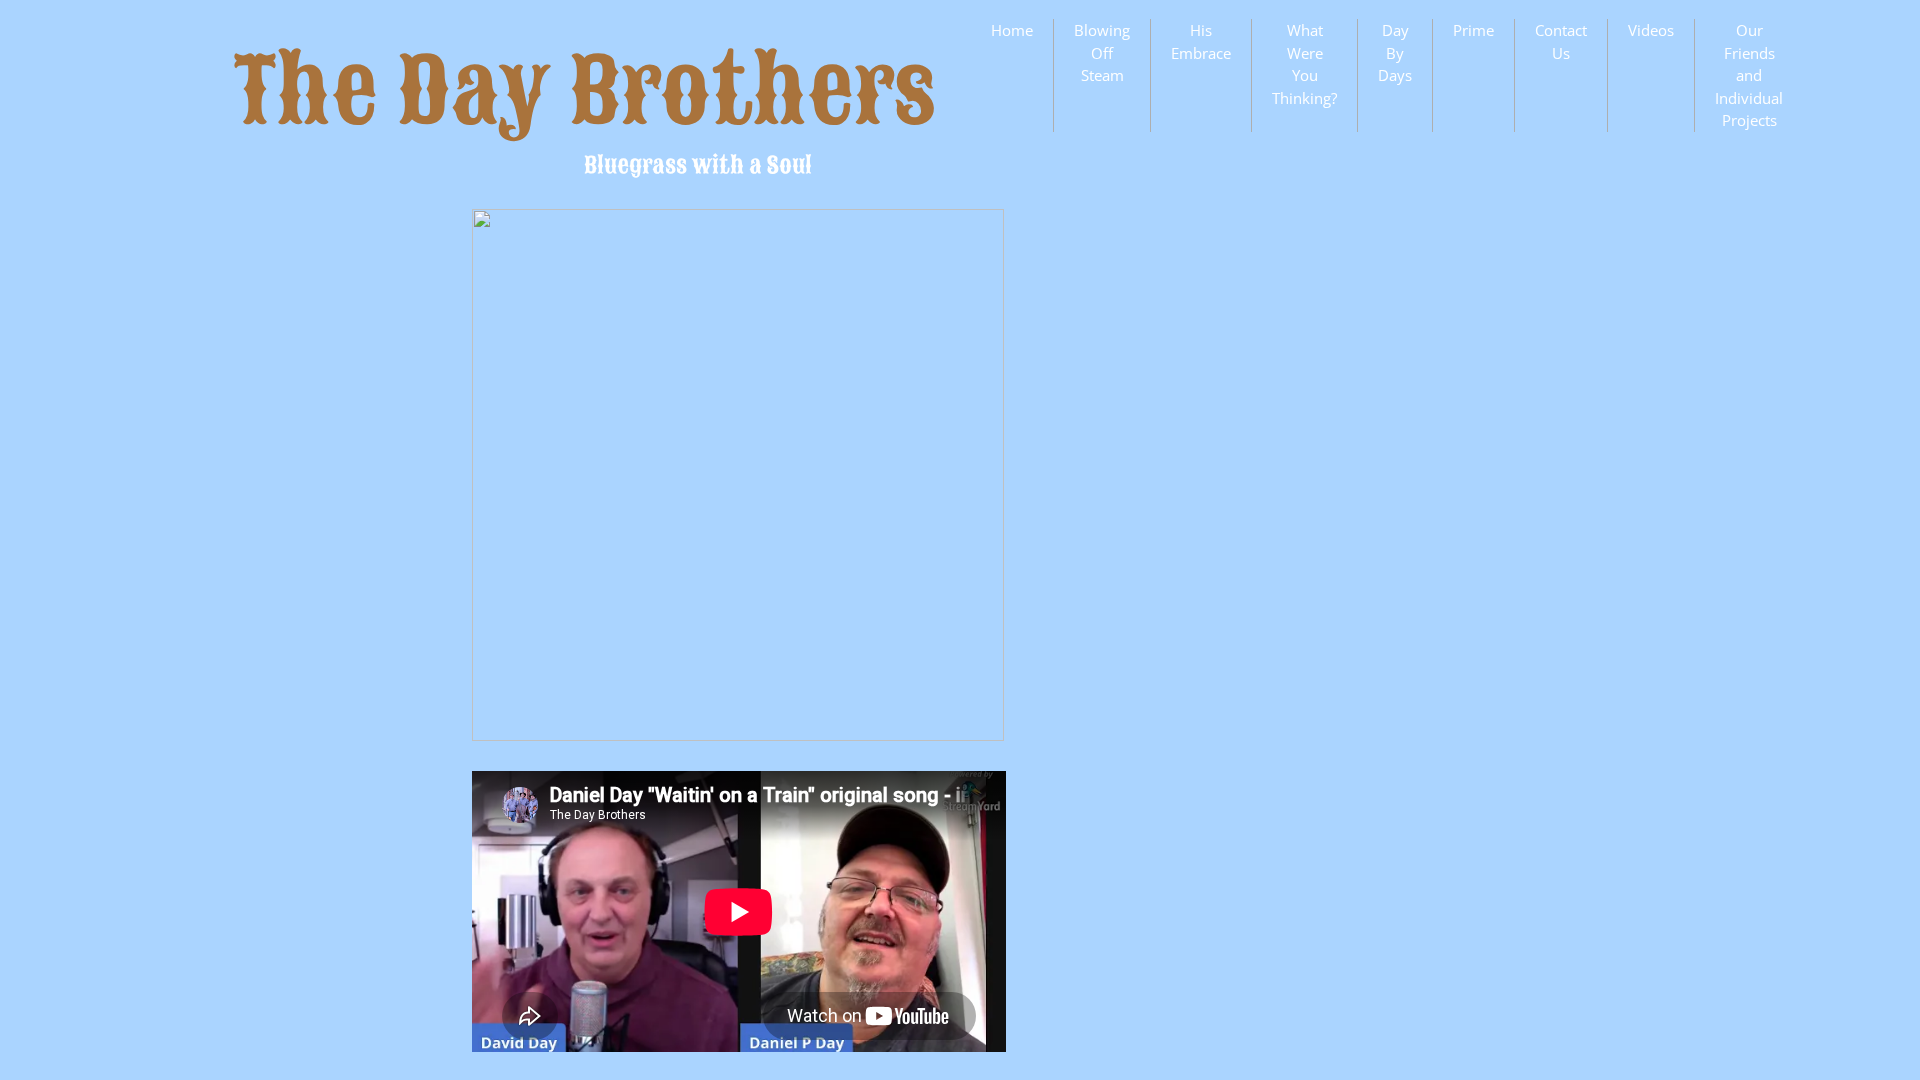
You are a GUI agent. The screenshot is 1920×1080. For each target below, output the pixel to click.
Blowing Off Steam (1102, 52)
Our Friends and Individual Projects (1749, 75)
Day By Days (1395, 52)
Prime (1473, 30)
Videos (1651, 30)
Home (1012, 30)
